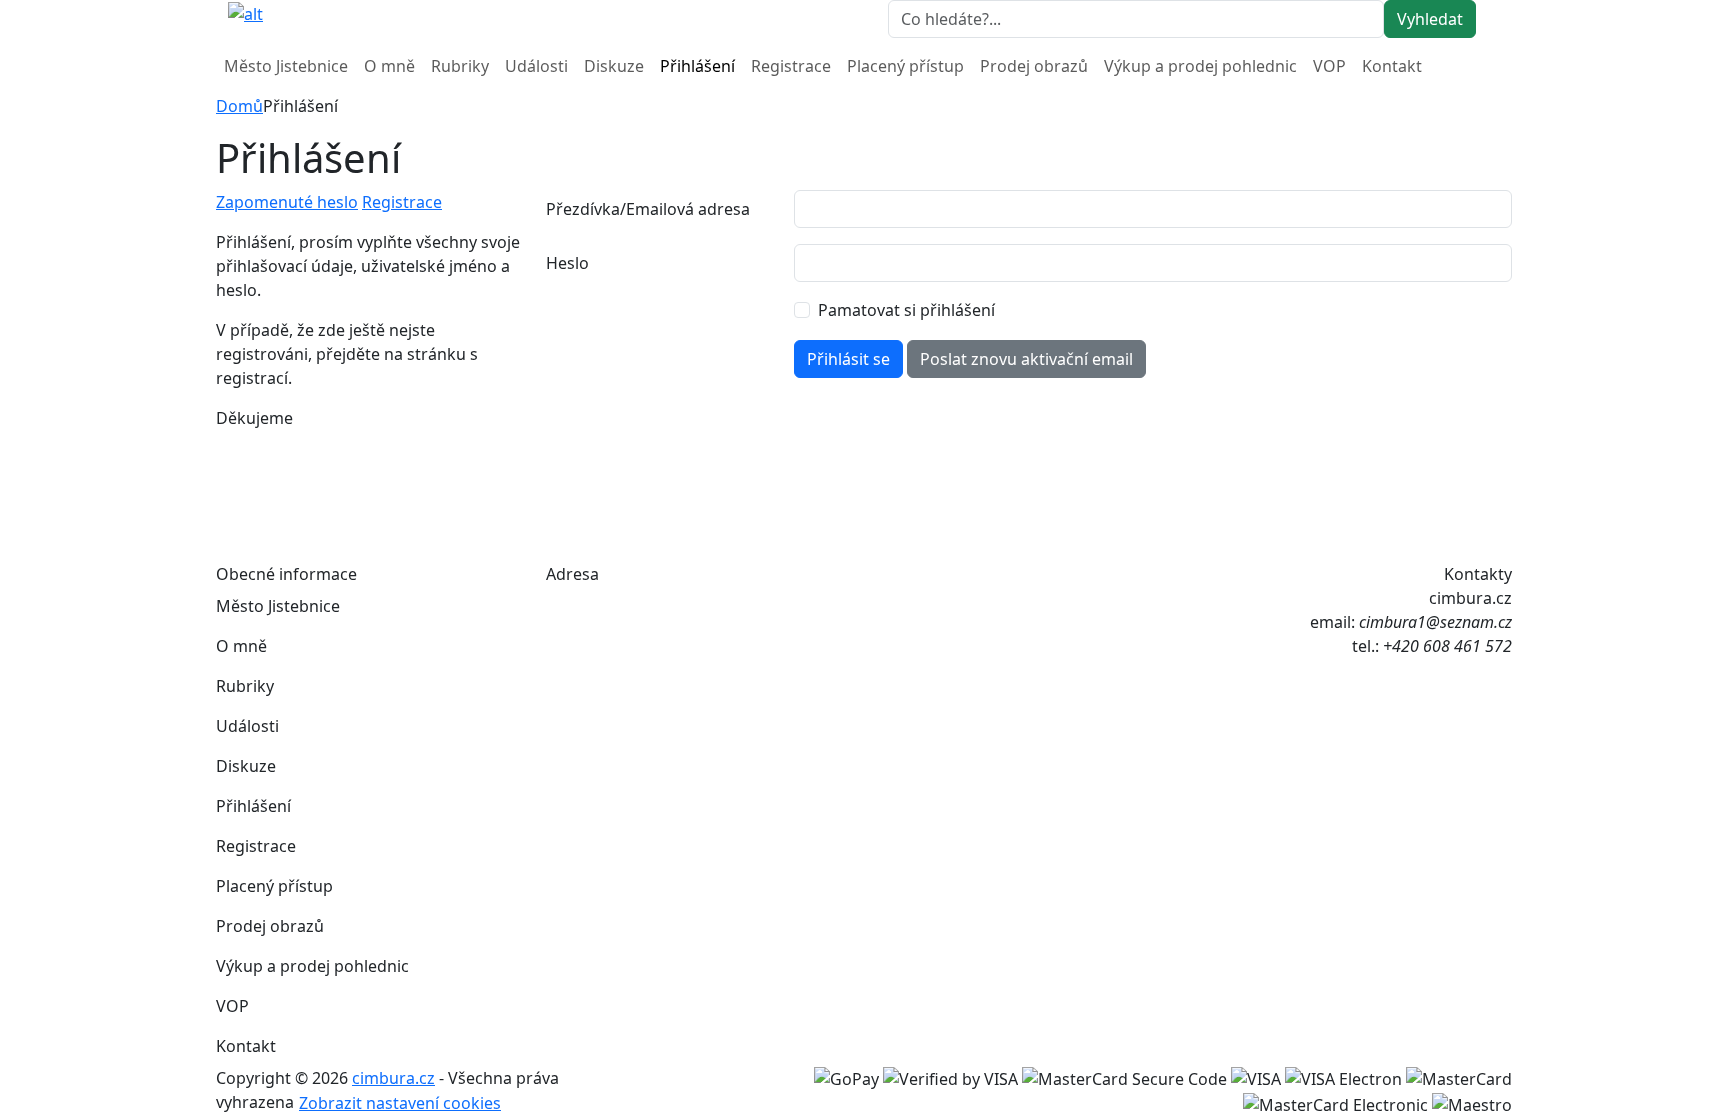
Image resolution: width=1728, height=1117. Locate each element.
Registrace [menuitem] (791, 66)
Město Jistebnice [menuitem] (286, 66)
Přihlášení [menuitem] (697, 66)
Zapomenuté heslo (287, 202)
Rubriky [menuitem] (460, 66)
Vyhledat (1430, 19)
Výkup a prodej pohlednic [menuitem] (1200, 66)
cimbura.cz (393, 1078)
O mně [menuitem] (389, 66)
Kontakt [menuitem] (1392, 66)
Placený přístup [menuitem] (905, 66)
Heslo (567, 263)
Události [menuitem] (536, 66)
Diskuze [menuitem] (614, 66)
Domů (239, 106)
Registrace (402, 202)
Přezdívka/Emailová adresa (648, 209)
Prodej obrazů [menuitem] (1034, 66)
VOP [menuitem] (1329, 66)
